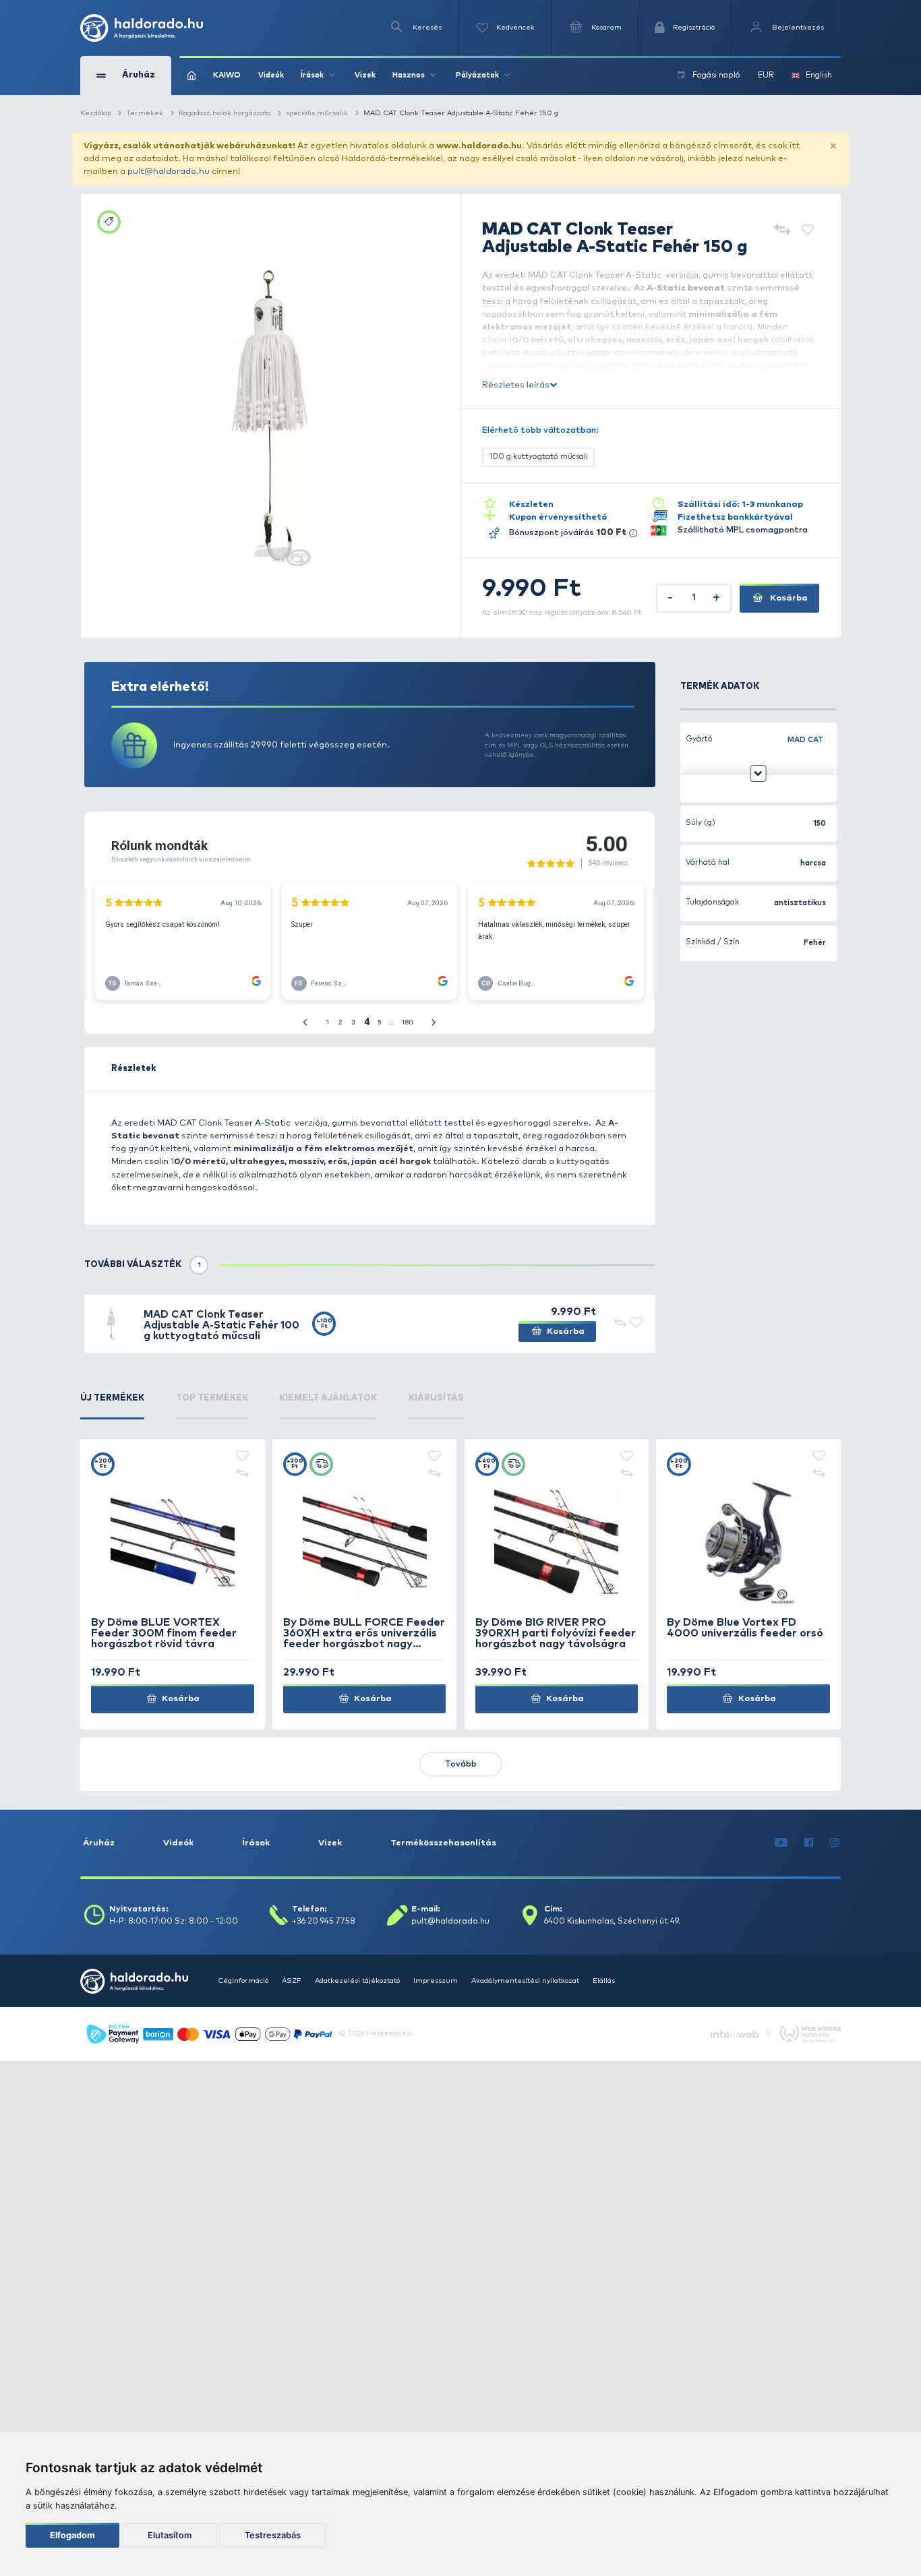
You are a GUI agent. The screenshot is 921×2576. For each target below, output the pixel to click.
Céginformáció (243, 1981)
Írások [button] (312, 75)
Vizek (365, 75)
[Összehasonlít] (782, 231)
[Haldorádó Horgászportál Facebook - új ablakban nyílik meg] (809, 1843)
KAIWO (227, 75)
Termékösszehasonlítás (443, 1843)
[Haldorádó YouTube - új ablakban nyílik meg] (781, 1843)
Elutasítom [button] (170, 2535)
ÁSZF (292, 1981)
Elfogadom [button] (72, 2535)
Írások (256, 1843)
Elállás (604, 1981)
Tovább (461, 1764)
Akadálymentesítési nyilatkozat (525, 1981)
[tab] (112, 1406)
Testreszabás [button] (273, 2535)
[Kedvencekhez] (808, 231)
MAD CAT (805, 740)
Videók (271, 75)
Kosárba (788, 598)
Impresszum (436, 1981)
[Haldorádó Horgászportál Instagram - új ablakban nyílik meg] (835, 1843)
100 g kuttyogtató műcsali (538, 457)
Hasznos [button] (409, 75)
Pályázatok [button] (477, 75)
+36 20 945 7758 (324, 1922)
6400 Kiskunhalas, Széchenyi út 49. (612, 1922)
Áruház (99, 1843)
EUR (766, 75)
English (819, 75)
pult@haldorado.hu (169, 172)
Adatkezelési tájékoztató (357, 1981)
